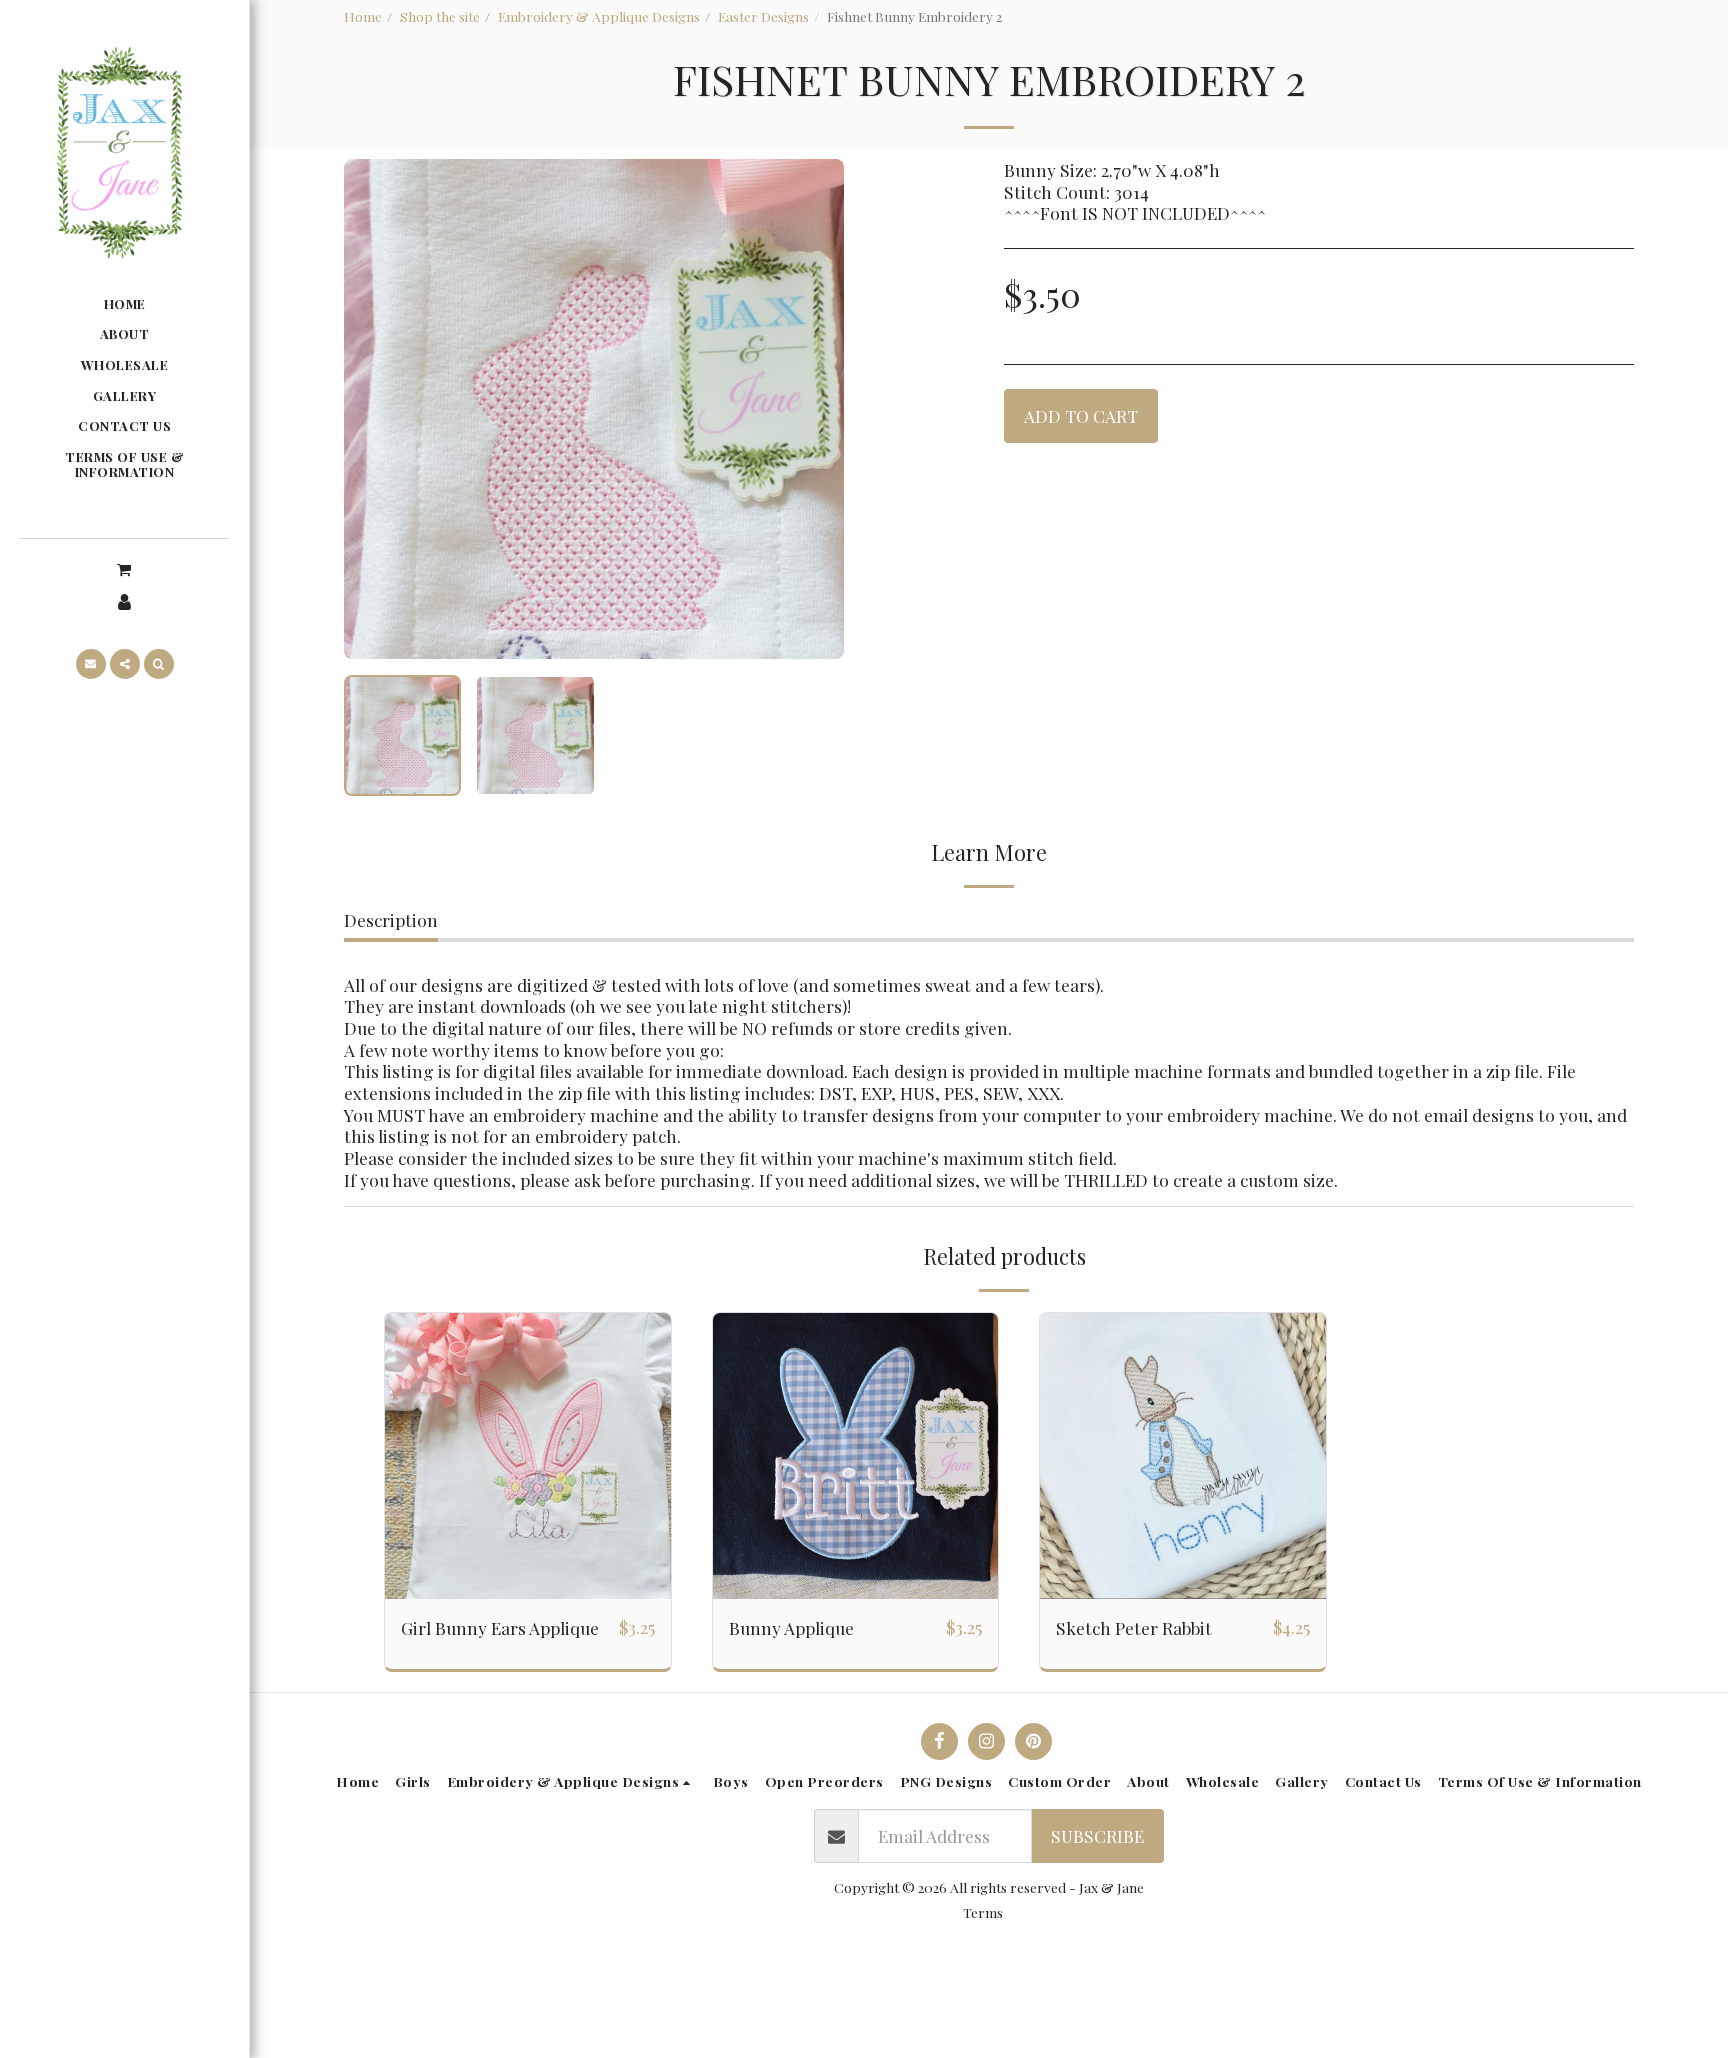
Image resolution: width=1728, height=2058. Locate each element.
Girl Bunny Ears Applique (500, 1627)
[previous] (376, 409)
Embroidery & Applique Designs (599, 16)
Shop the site (440, 16)
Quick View (528, 1588)
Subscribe (1097, 1835)
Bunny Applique (791, 1627)
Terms (983, 1912)
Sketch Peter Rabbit (1134, 1627)
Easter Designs (763, 16)
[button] (124, 568)
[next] (812, 409)
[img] (528, 1456)
